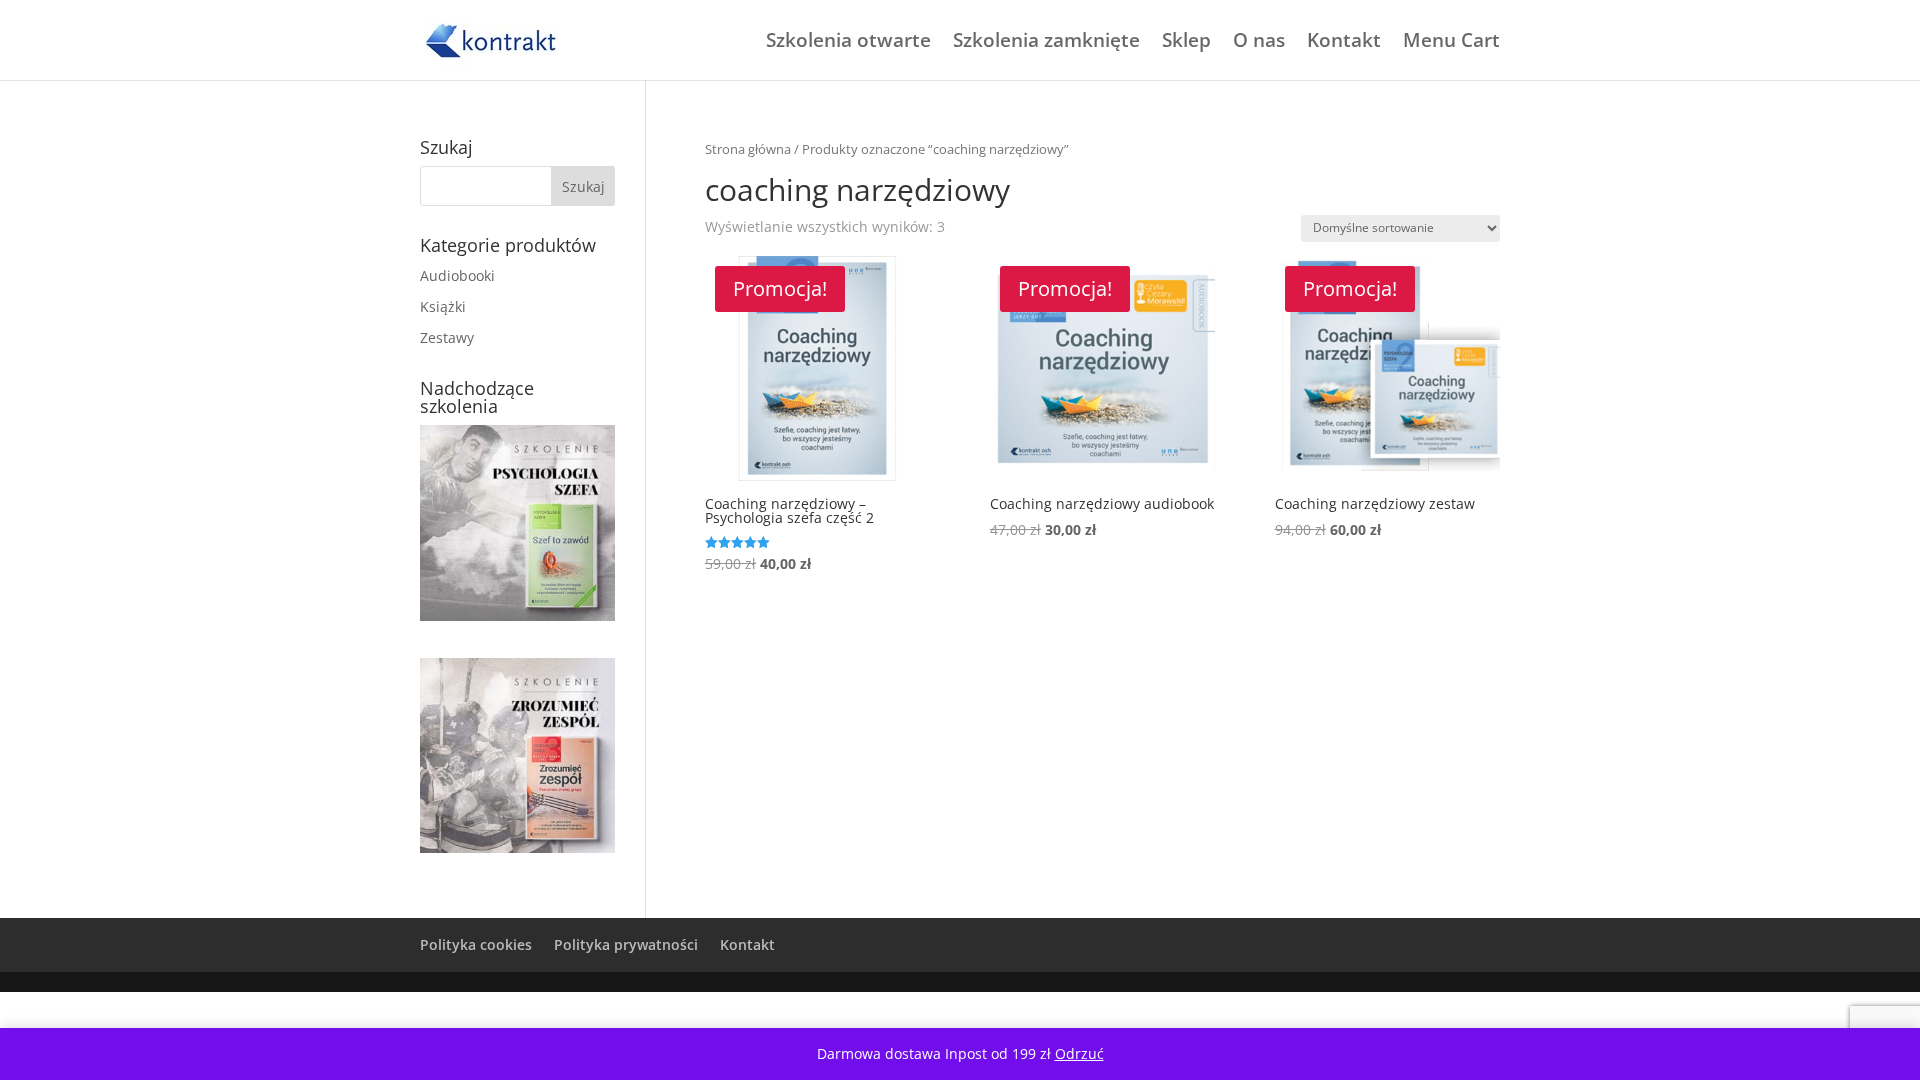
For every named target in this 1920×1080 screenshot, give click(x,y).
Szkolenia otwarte (848, 43)
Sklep (1186, 43)
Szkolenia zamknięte (1046, 43)
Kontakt (1344, 43)
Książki (443, 306)
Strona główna (748, 149)
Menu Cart (1451, 43)
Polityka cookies (476, 944)
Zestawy (447, 337)
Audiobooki (457, 275)
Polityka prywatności (626, 944)
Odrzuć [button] (1079, 1053)
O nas (1259, 43)
